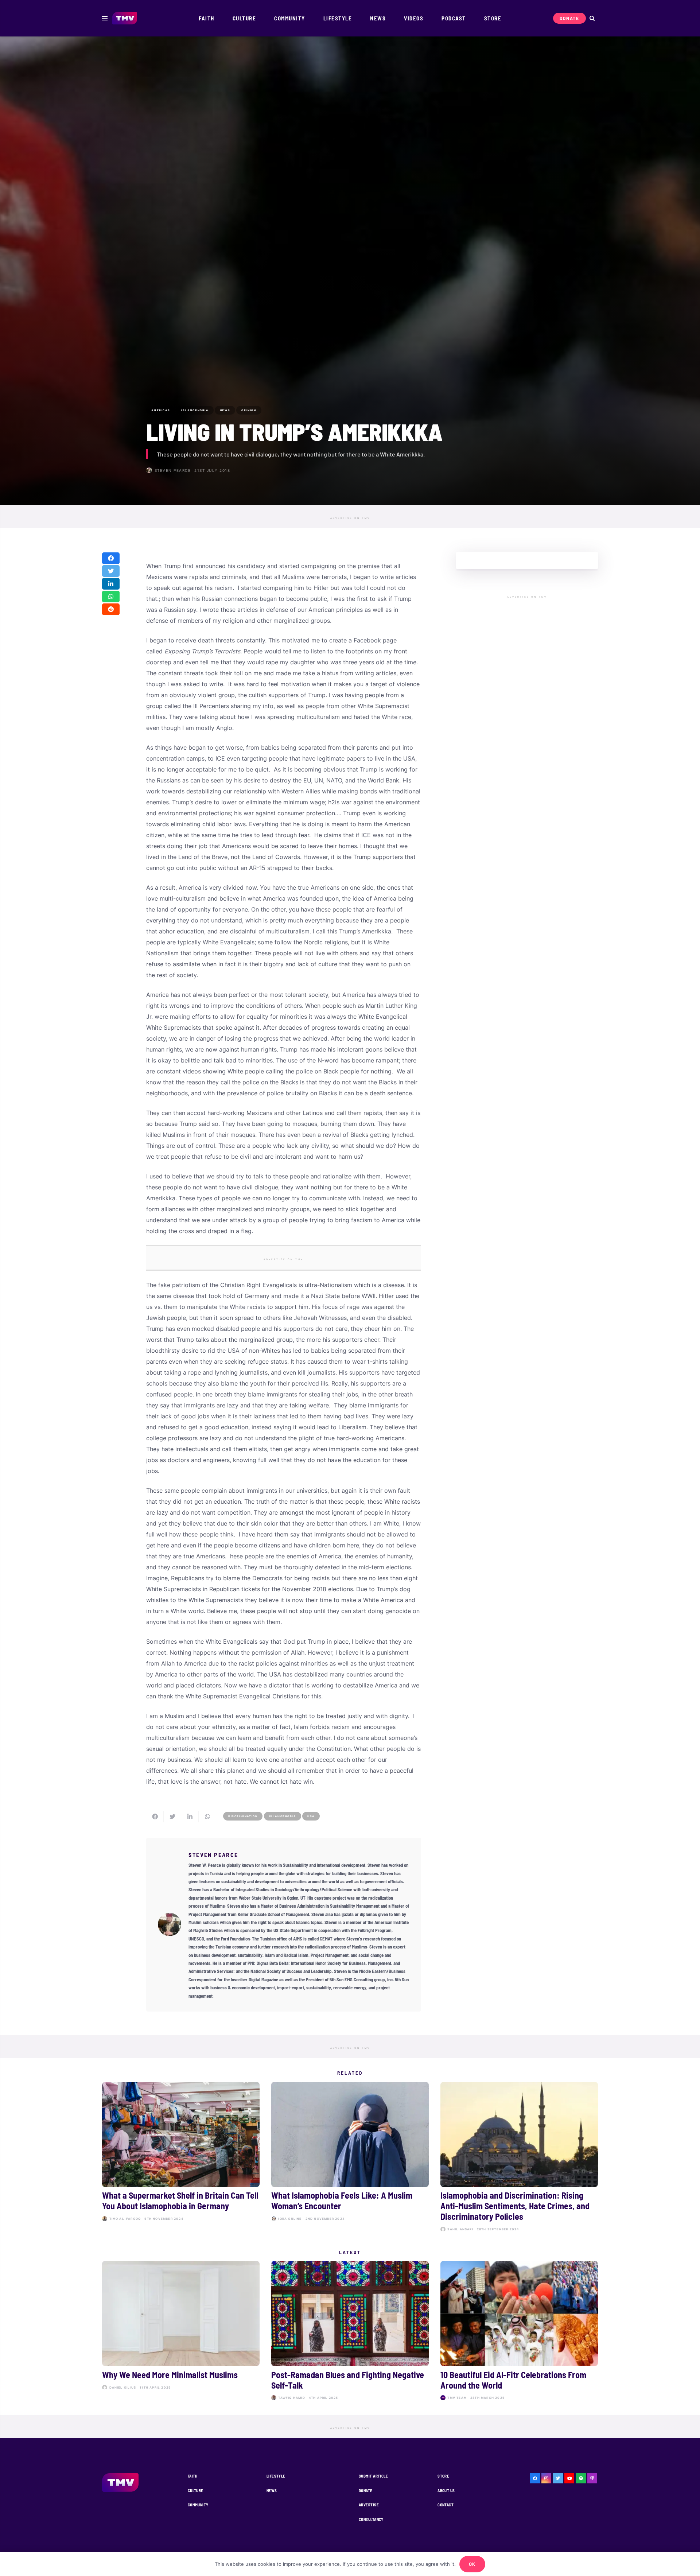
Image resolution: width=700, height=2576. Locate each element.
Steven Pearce (173, 470)
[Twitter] (558, 2478)
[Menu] (105, 18)
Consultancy (371, 2519)
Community (198, 2505)
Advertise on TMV (350, 518)
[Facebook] (535, 2478)
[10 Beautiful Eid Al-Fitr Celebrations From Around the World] (519, 2332)
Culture (196, 2490)
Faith (193, 2476)
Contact (446, 2505)
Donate (366, 2490)
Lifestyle (276, 2476)
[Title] (581, 2478)
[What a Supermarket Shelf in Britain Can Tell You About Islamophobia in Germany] (181, 2158)
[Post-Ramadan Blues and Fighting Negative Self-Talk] (350, 2332)
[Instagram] (547, 2478)
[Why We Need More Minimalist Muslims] (181, 2332)
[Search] (592, 18)
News (272, 2490)
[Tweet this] (111, 571)
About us (446, 2490)
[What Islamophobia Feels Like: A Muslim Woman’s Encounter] (350, 2158)
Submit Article (373, 2476)
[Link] (125, 18)
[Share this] (111, 558)
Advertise (369, 2505)
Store (443, 2476)
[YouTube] (569, 2478)
